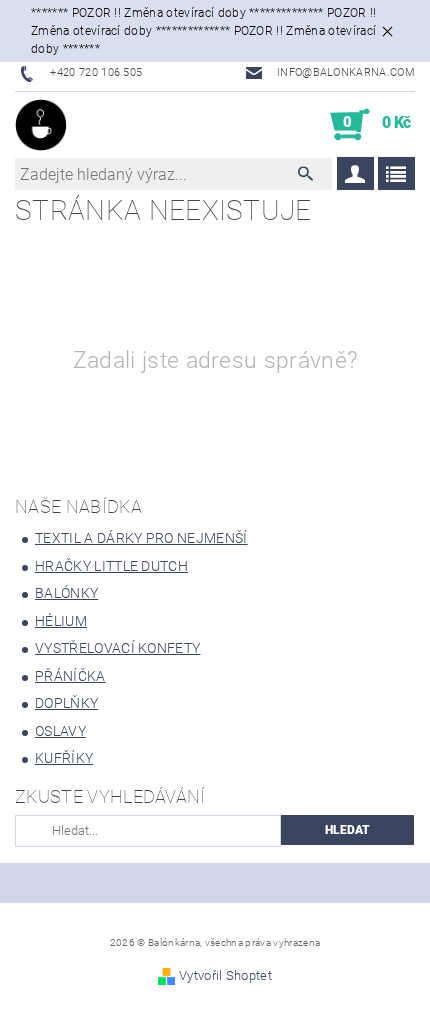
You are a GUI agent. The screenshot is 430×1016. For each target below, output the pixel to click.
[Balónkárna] (41, 125)
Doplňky (66, 703)
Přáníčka (70, 676)
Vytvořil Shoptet (225, 975)
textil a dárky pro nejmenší (141, 538)
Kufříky (64, 758)
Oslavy (60, 731)
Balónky (66, 593)
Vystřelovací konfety (117, 648)
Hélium (61, 621)
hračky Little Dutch (111, 566)
